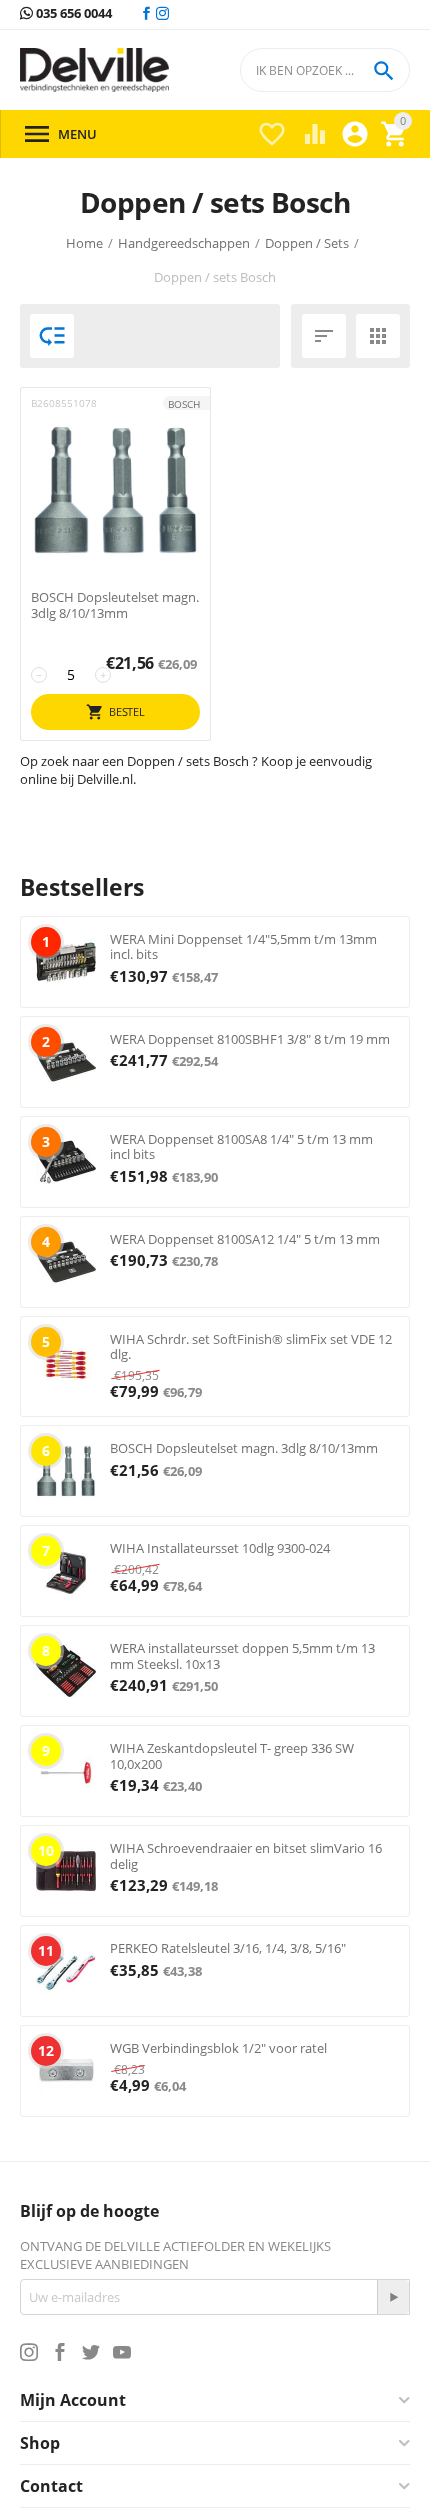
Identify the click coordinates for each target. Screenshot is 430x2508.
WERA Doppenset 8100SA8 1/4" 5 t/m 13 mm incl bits (241, 1147)
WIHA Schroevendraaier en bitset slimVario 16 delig (246, 1856)
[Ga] (393, 2297)
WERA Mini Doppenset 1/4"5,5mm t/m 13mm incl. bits (243, 947)
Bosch (184, 404)
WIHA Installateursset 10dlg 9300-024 (220, 1548)
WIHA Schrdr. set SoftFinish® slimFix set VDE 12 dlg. (251, 1347)
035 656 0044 (72, 14)
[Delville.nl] (94, 70)
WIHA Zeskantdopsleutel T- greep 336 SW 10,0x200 (232, 1756)
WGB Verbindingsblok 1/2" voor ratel (218, 2048)
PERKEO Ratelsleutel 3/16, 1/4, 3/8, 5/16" (228, 1948)
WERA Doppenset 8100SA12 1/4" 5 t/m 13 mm (245, 1239)
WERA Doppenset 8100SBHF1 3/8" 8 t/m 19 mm (250, 1039)
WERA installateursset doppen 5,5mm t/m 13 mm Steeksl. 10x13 (242, 1656)
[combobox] (325, 70)
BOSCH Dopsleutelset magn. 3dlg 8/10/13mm (115, 605)
